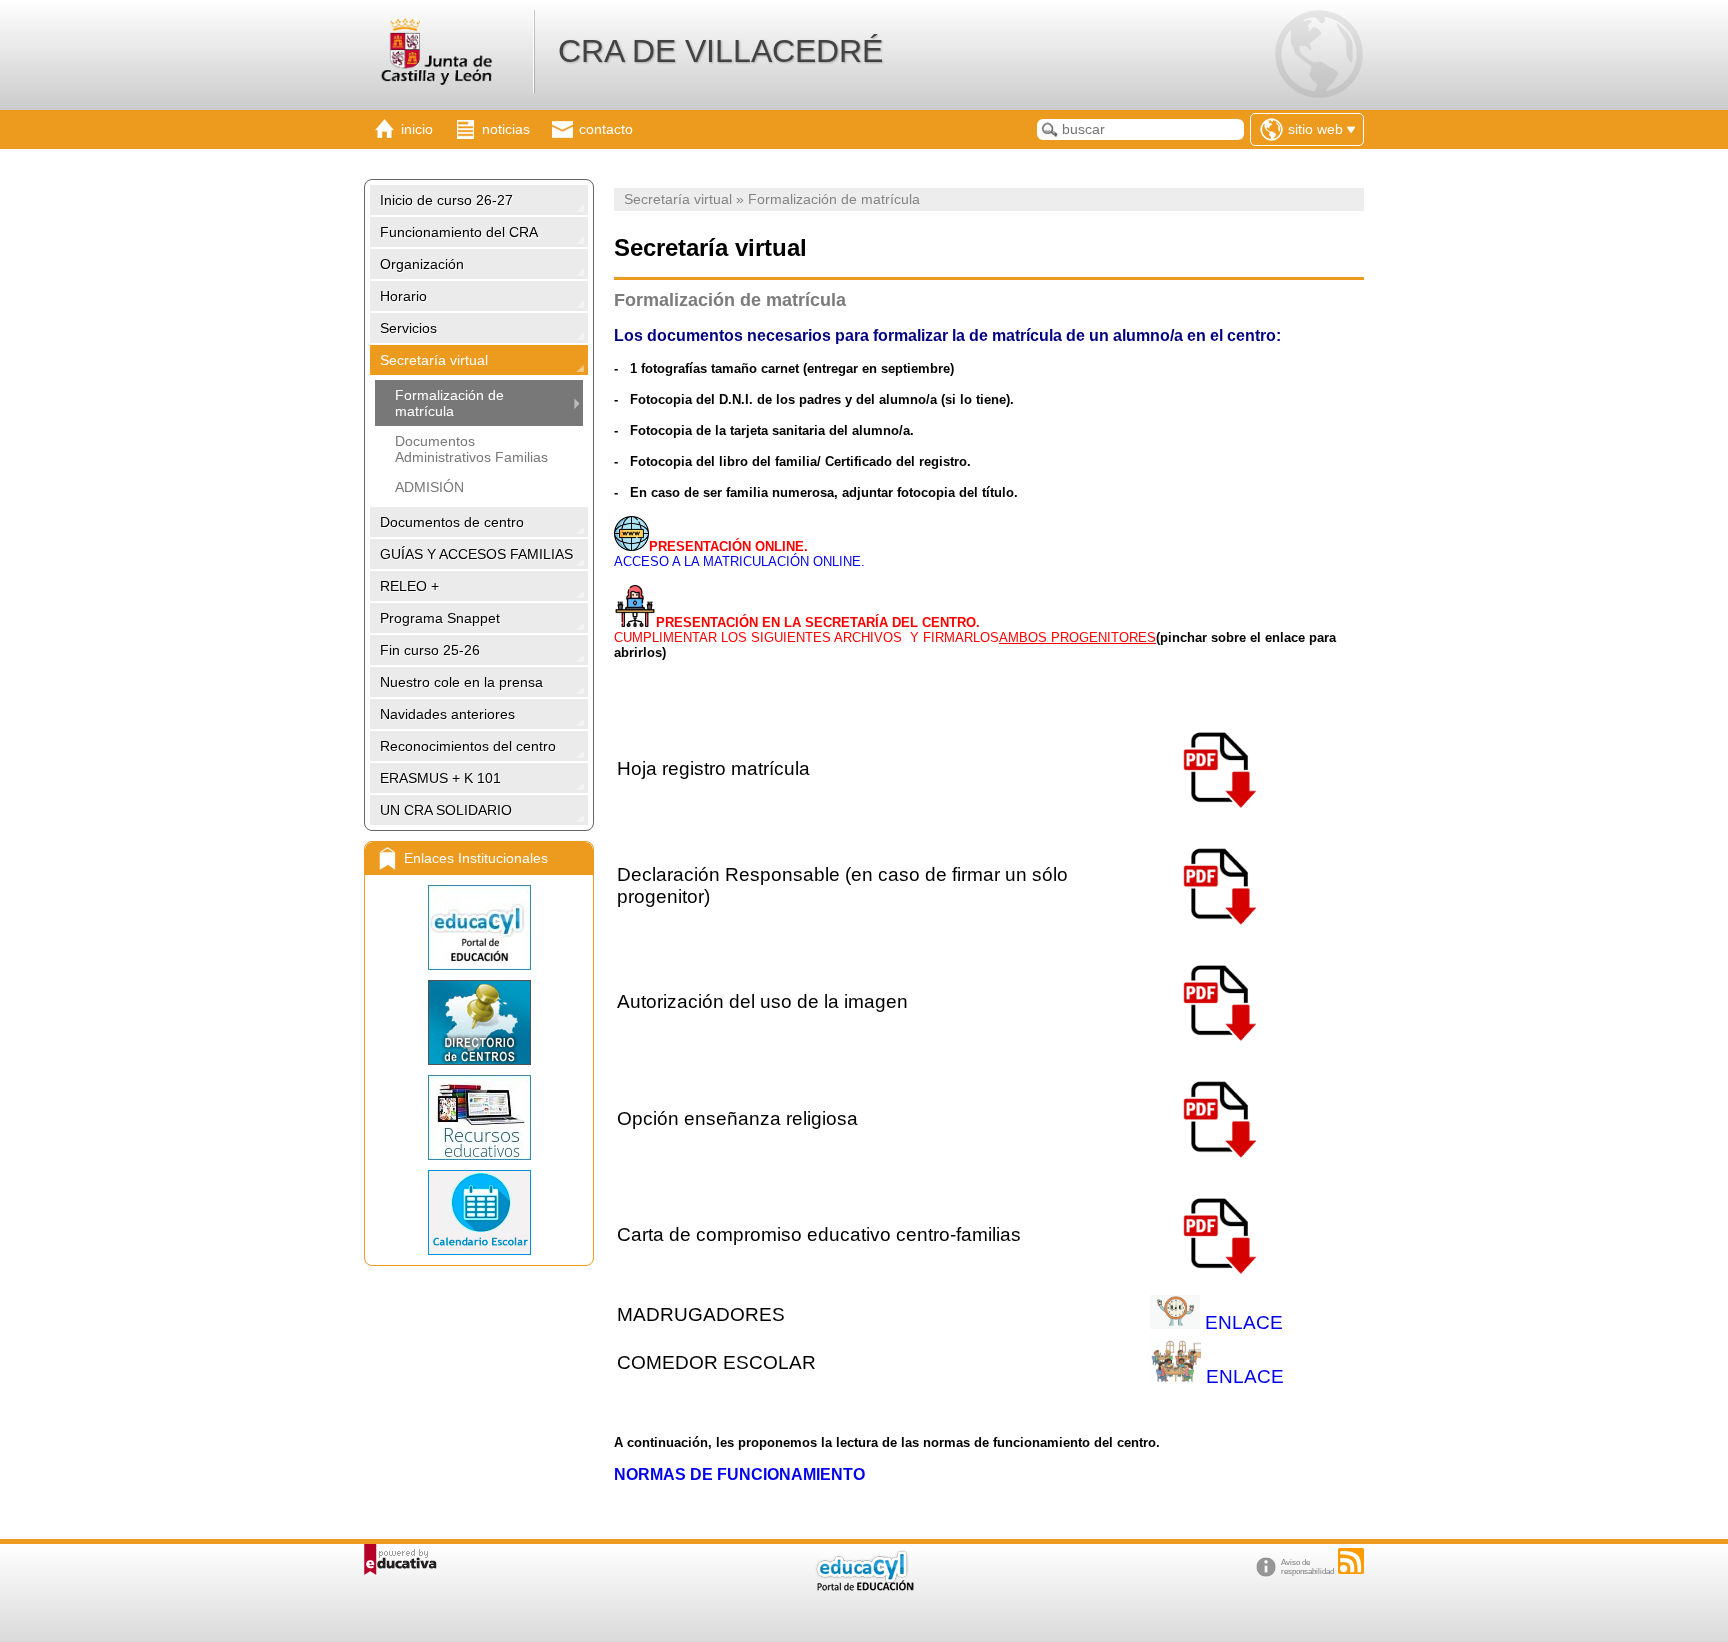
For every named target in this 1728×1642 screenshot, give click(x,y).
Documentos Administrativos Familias (471, 449)
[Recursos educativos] (479, 1117)
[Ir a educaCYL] (864, 1586)
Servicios (408, 328)
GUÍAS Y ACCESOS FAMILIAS (476, 554)
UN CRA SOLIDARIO (446, 810)
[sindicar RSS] (1351, 1561)
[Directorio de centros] (479, 1022)
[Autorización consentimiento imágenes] (1217, 1052)
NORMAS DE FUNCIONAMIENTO (739, 1474)
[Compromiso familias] (1217, 1285)
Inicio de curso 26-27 (446, 200)
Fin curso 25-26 (430, 650)
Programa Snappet (440, 618)
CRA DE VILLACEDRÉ (720, 51)
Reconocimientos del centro (468, 746)
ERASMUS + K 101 (440, 778)
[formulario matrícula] (1217, 819)
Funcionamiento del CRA (459, 232)
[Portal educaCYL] (479, 927)
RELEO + (409, 586)
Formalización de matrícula (449, 403)
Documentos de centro (452, 522)
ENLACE (1244, 1322)
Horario (403, 296)
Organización (422, 264)
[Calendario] (479, 1212)
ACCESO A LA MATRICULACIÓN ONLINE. (739, 561)
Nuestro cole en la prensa (461, 682)
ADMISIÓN (429, 487)
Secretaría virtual (434, 360)
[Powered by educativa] (400, 1559)
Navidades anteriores (447, 714)
